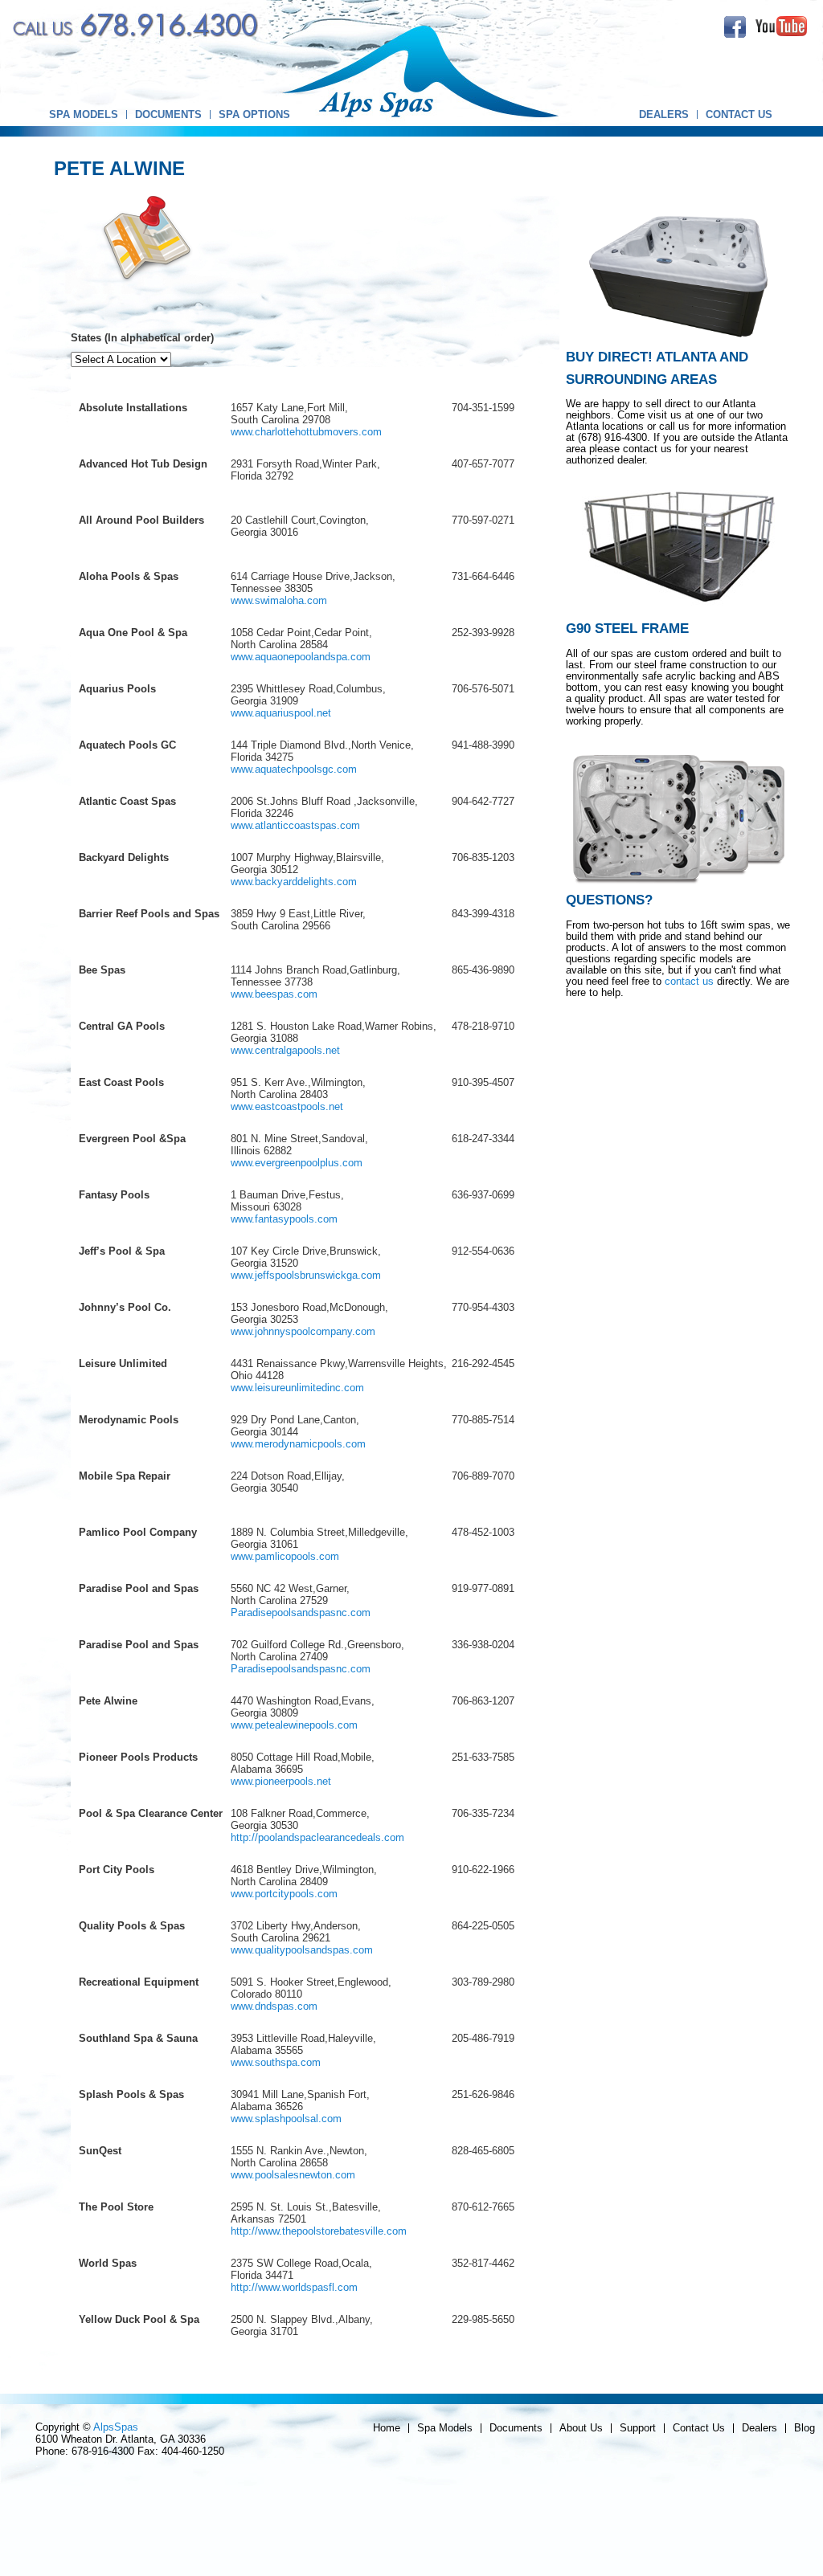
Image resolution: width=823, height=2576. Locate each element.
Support (638, 2428)
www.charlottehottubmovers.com (306, 432)
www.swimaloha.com (279, 600)
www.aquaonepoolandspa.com (301, 657)
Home (387, 2428)
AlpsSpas (116, 2427)
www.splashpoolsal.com (286, 2119)
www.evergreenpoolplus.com (297, 1163)
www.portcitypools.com (284, 1894)
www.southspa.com (276, 2062)
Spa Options (254, 114)
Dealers (664, 114)
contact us (689, 981)
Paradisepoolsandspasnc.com (301, 1613)
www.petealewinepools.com (294, 1725)
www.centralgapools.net (285, 1050)
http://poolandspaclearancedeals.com (317, 1837)
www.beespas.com (274, 994)
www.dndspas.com (274, 2006)
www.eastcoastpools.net (287, 1106)
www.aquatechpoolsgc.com (294, 769)
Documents (168, 114)
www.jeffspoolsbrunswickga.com (306, 1275)
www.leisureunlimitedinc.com (297, 1388)
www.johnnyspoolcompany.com (303, 1331)
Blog (805, 2428)
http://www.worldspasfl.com (294, 2287)
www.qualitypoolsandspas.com (302, 1950)
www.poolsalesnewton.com (293, 2175)
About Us (581, 2428)
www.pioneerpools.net (281, 1781)
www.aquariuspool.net (281, 713)
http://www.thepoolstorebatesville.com (319, 2231)
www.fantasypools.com (284, 1219)
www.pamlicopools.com (285, 1556)
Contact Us (739, 114)
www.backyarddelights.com (294, 882)
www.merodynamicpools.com (298, 1444)
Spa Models (84, 114)
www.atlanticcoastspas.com (295, 825)
